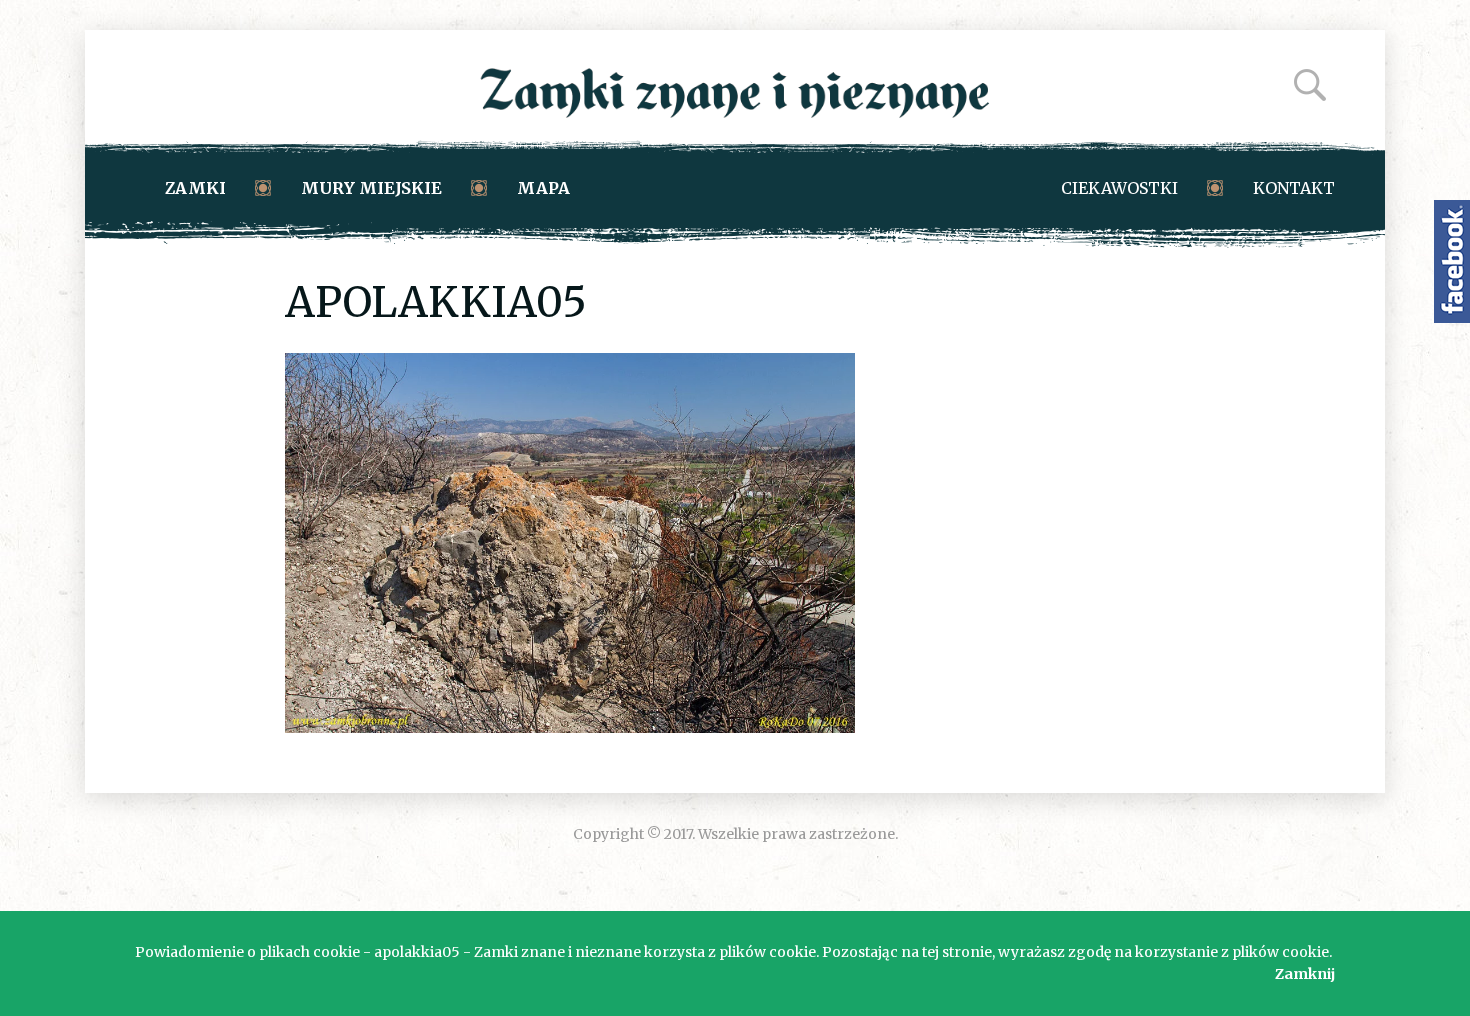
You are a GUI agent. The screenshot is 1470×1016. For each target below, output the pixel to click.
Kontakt (1294, 188)
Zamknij (1305, 974)
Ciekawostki (1119, 188)
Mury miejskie (371, 188)
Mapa (543, 188)
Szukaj (1310, 85)
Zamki (195, 188)
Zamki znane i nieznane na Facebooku (1452, 261)
